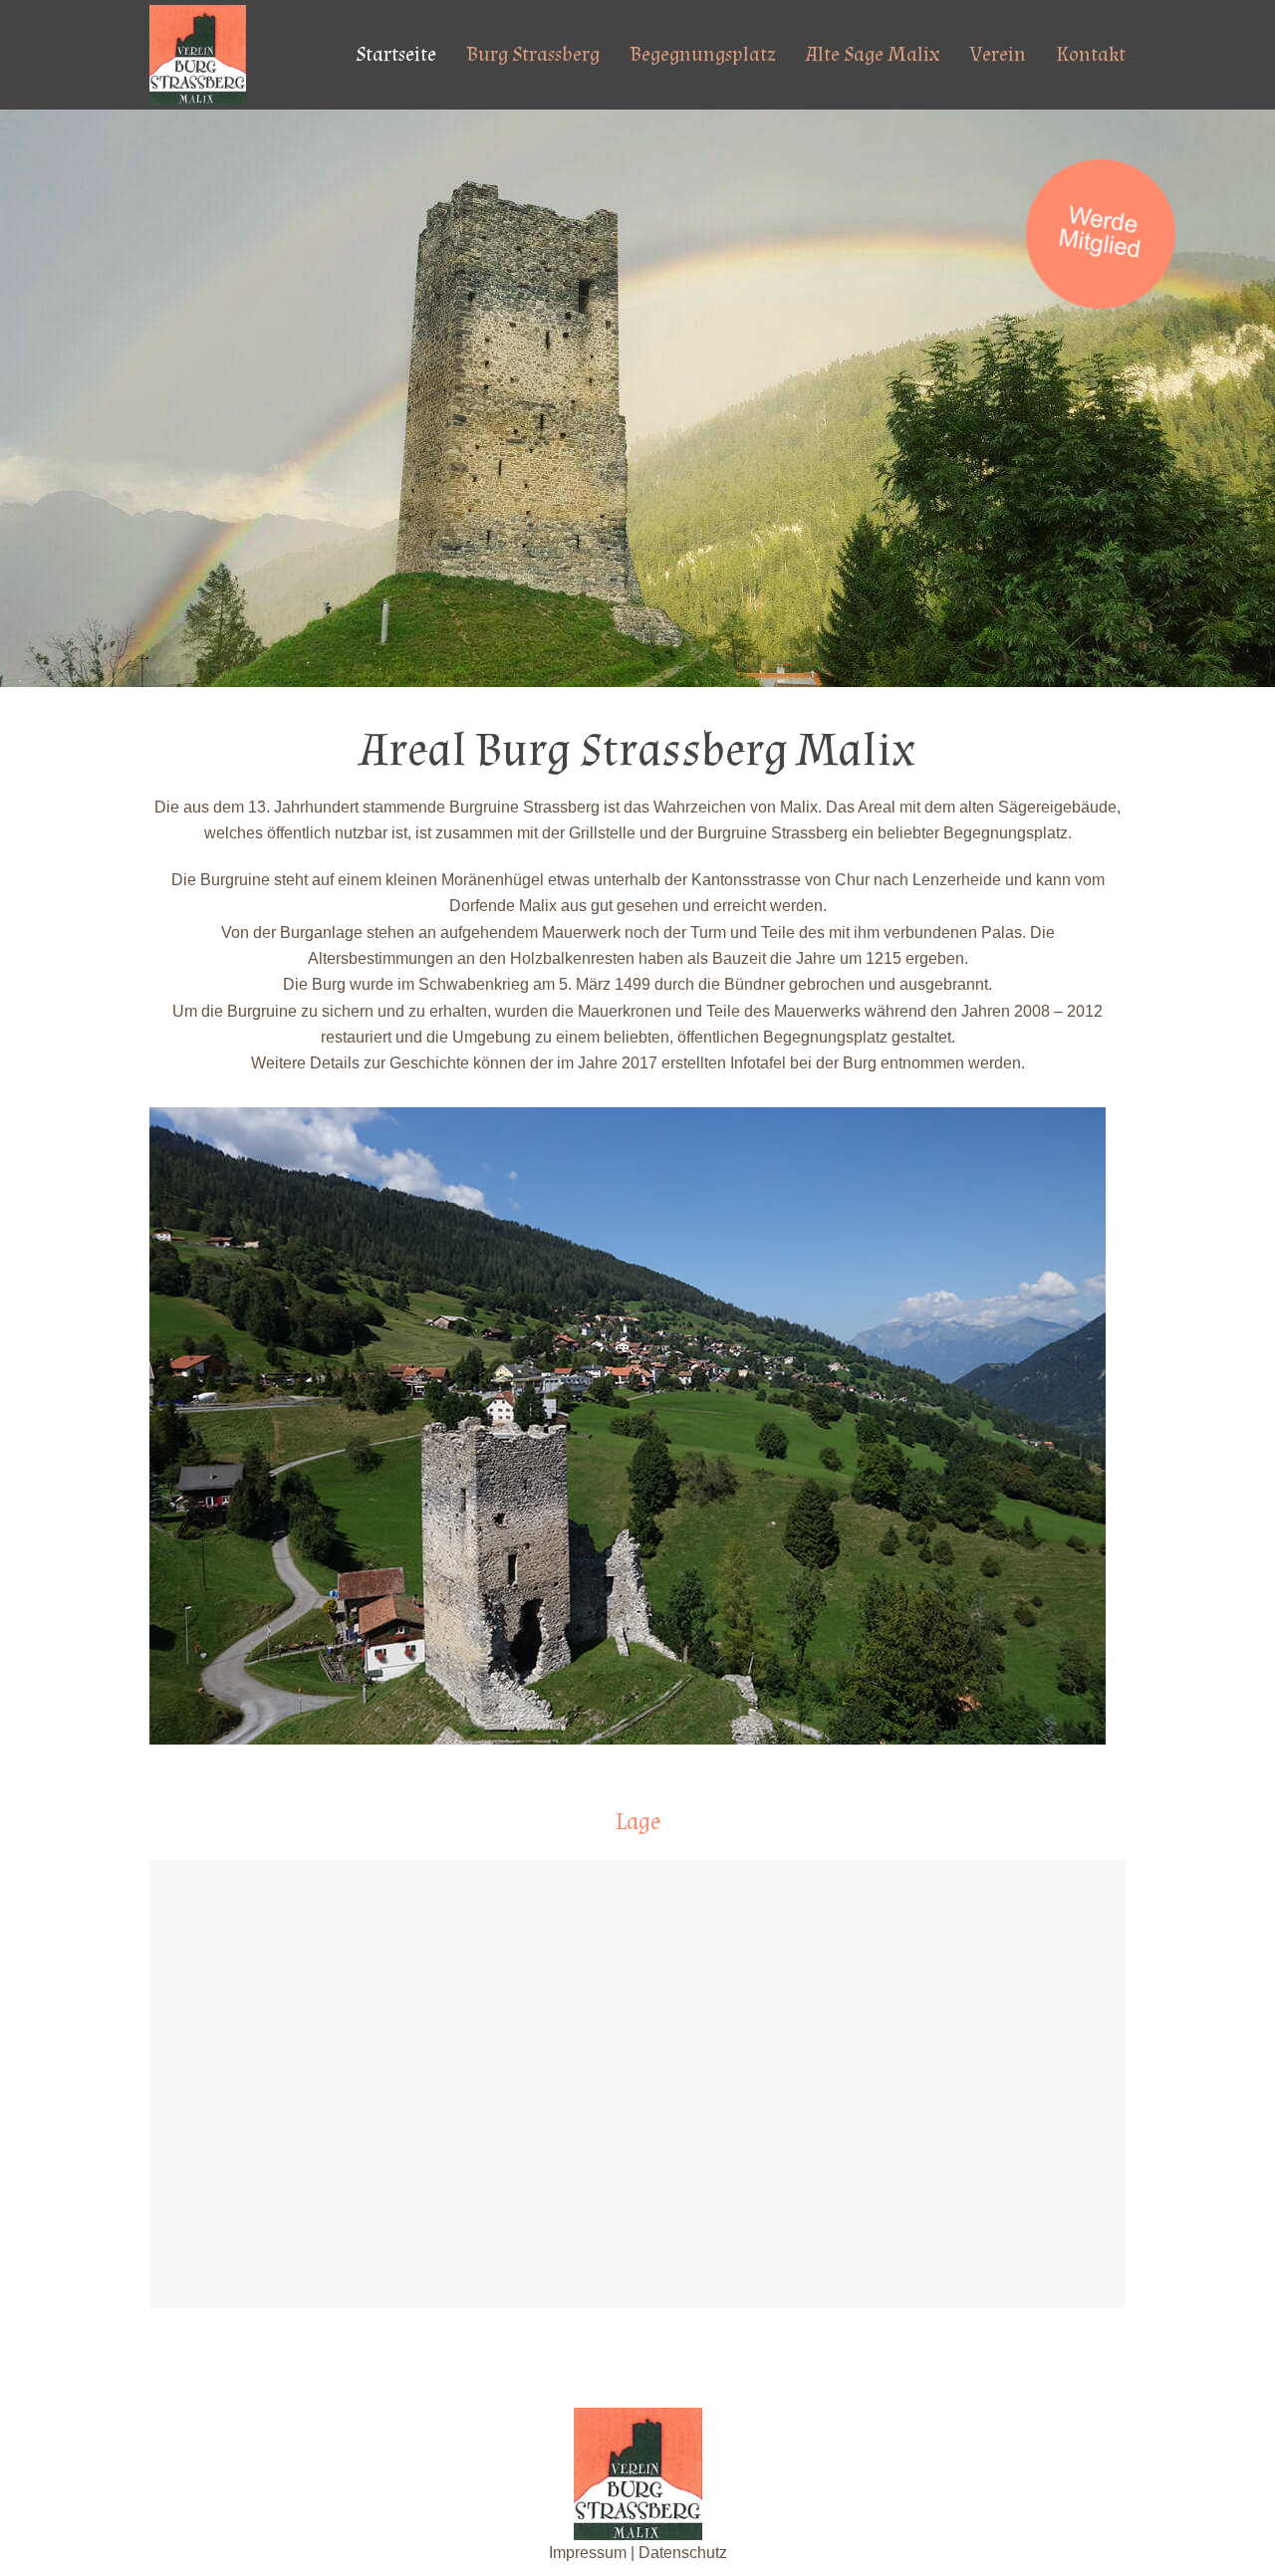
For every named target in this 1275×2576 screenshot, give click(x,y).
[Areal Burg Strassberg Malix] (198, 53)
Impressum (588, 2553)
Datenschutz (683, 2553)
